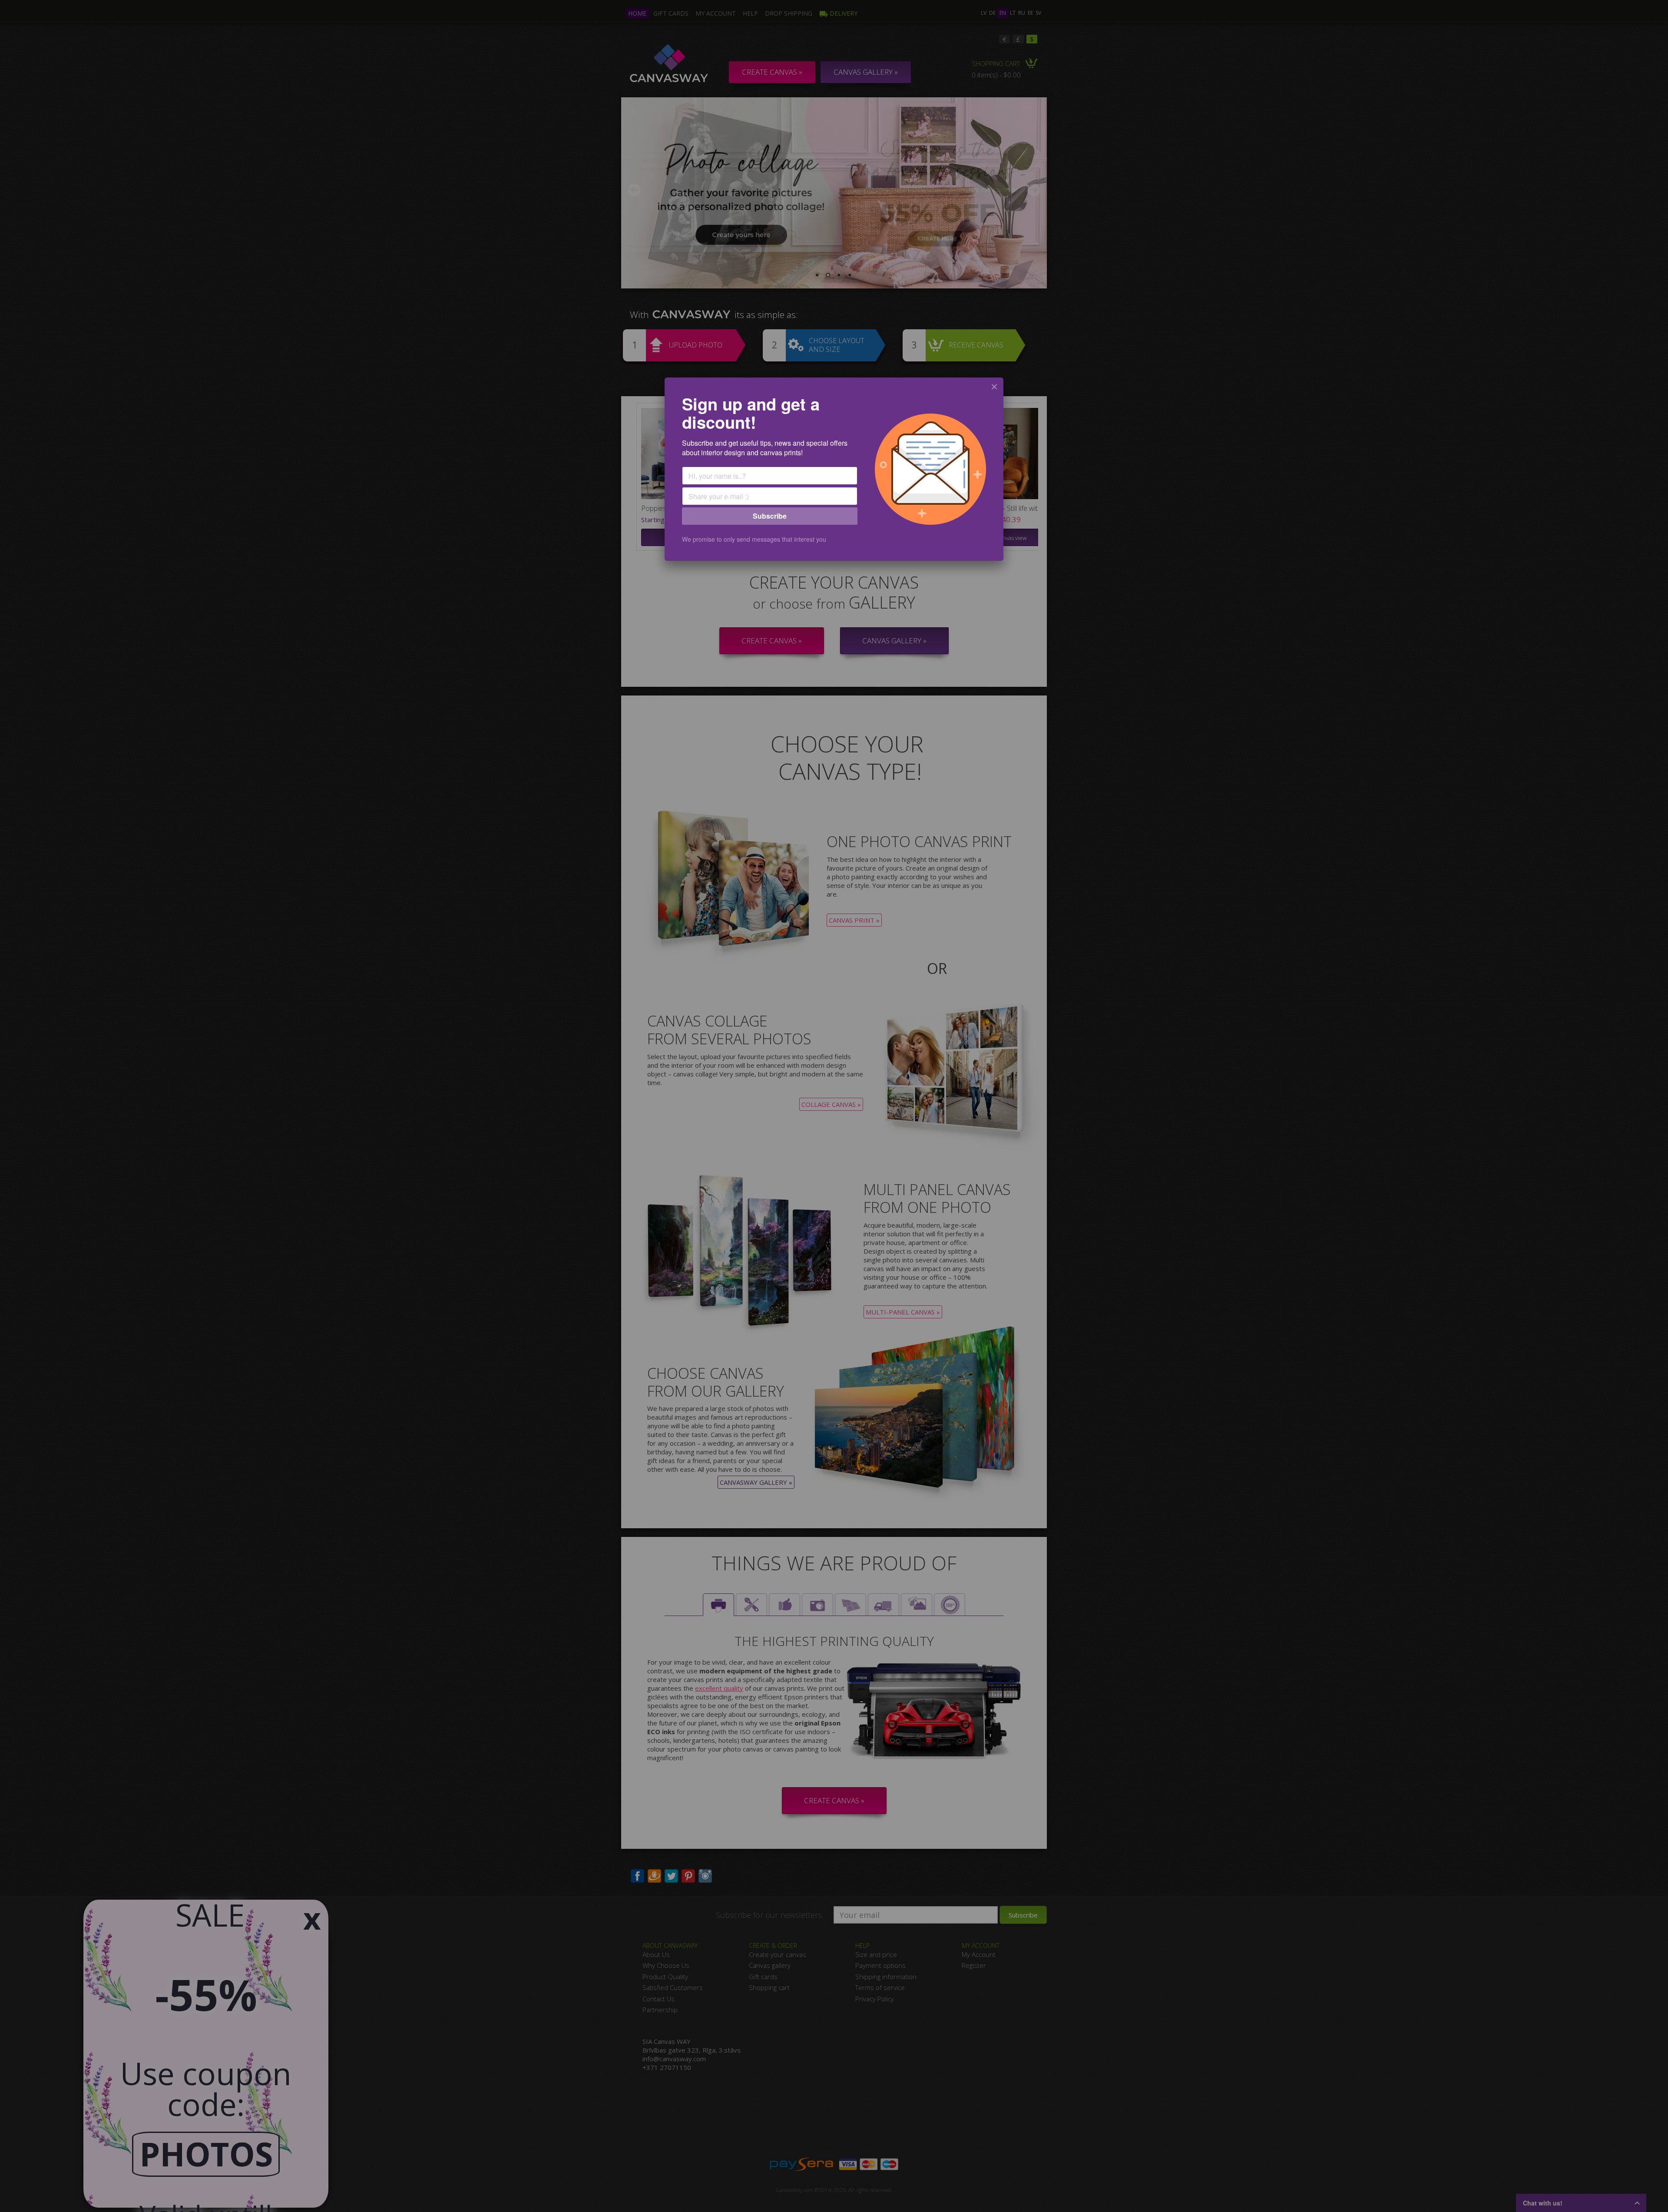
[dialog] (834, 469)
